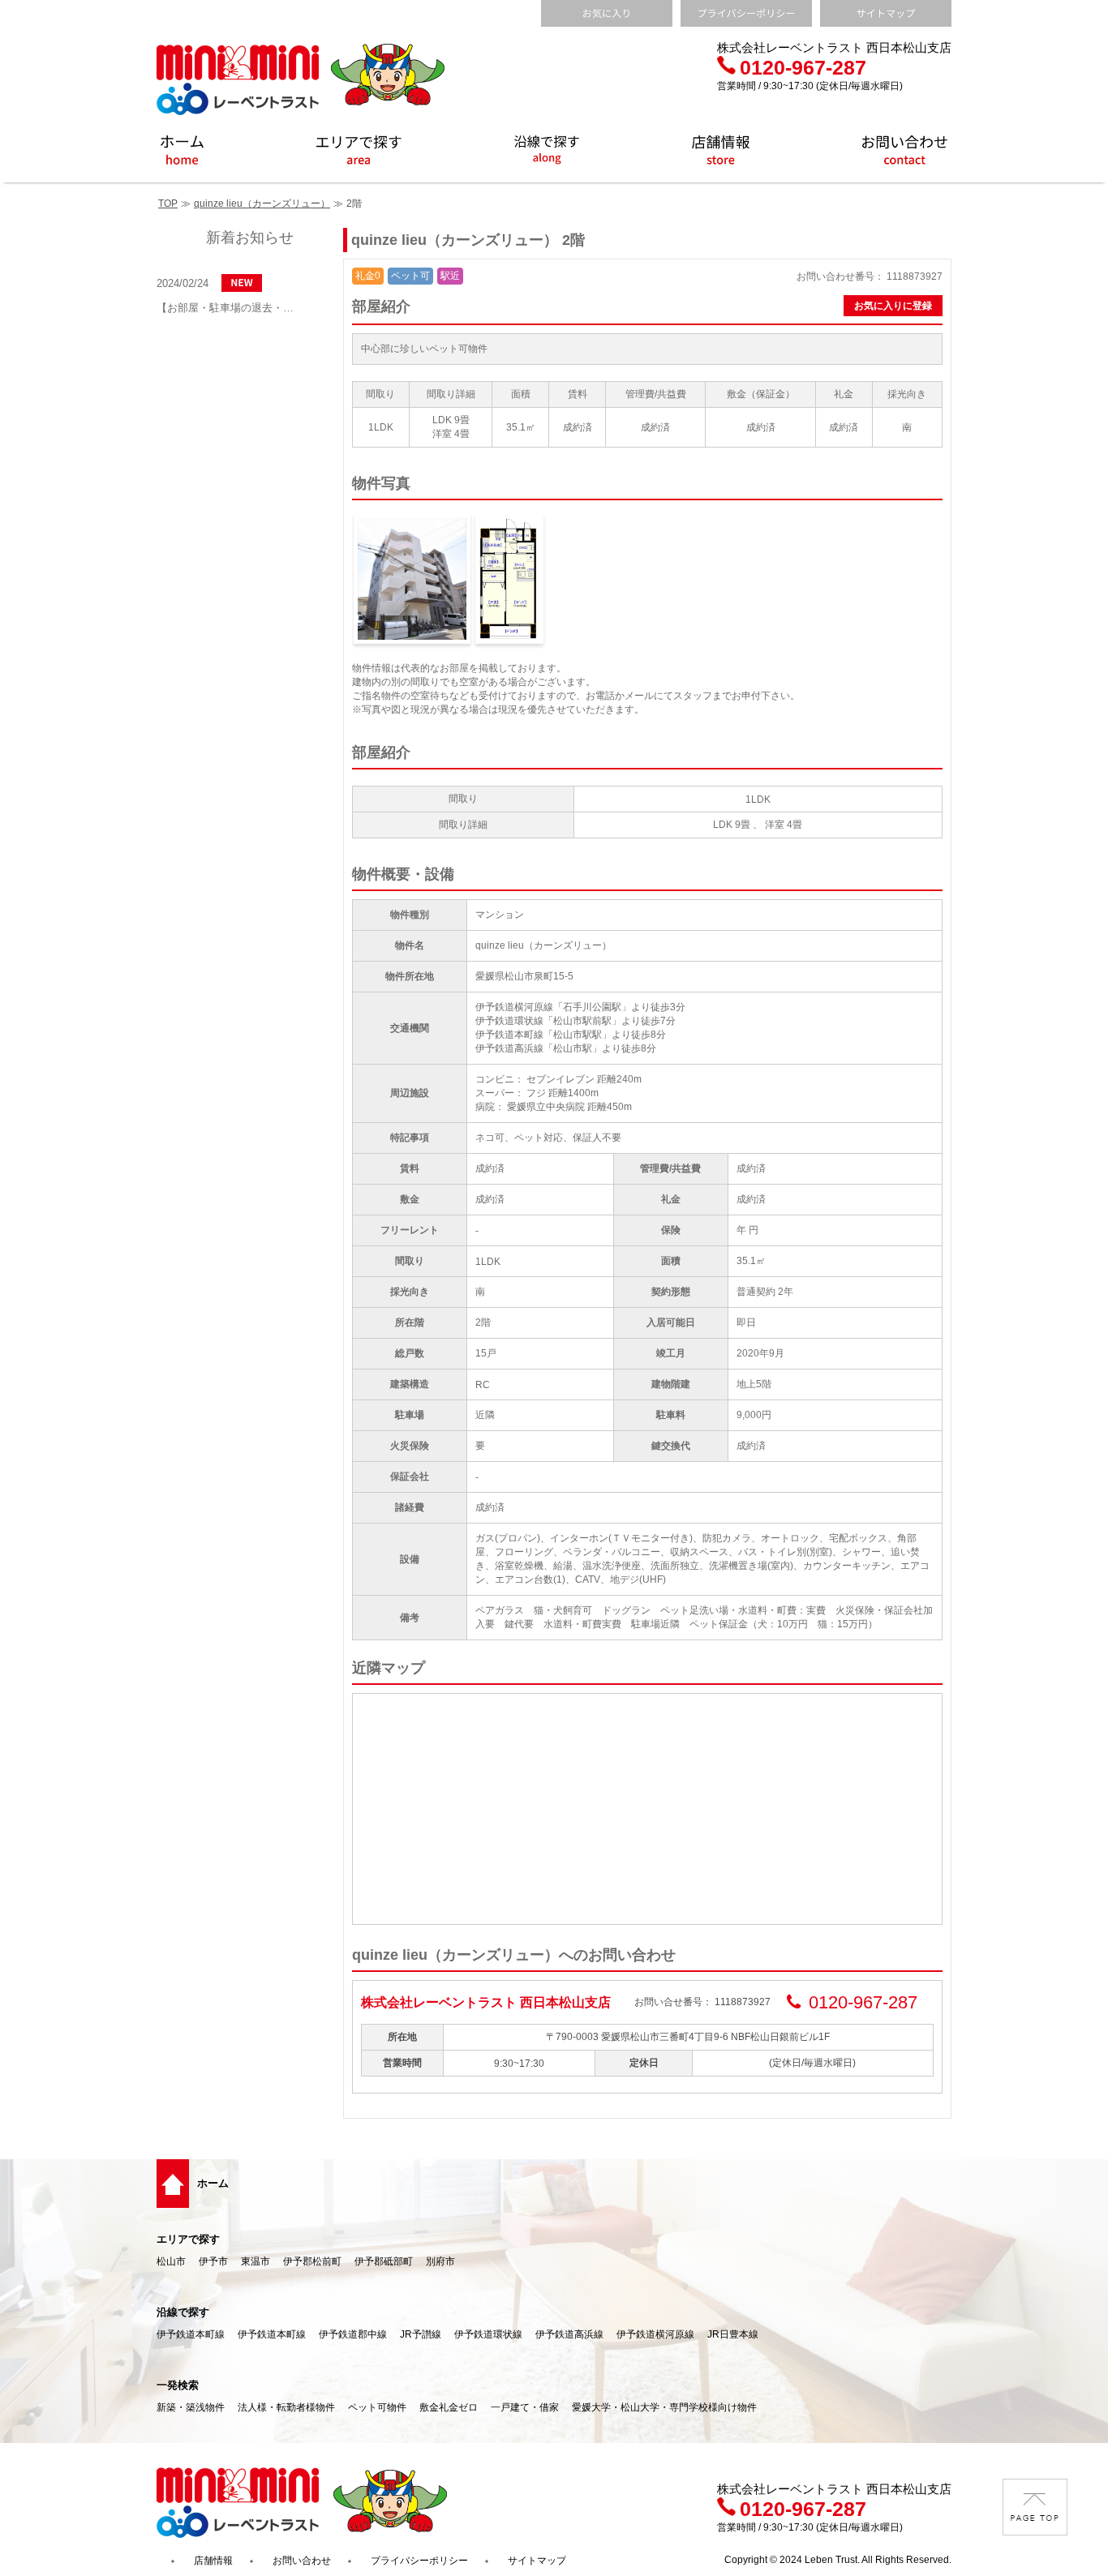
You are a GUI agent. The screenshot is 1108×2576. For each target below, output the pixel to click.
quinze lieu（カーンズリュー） (262, 204)
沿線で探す (183, 2312)
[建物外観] (412, 579)
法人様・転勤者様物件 (286, 2407)
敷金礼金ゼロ (449, 2407)
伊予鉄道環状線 (488, 2334)
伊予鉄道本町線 (191, 2334)
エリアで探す (188, 2239)
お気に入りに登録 (893, 306)
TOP (168, 204)
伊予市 (213, 2261)
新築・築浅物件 (191, 2407)
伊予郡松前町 (312, 2261)
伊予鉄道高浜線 (569, 2334)
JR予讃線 (421, 2334)
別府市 (440, 2261)
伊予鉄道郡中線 (353, 2334)
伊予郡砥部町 (384, 2261)
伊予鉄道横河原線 (655, 2334)
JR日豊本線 (733, 2334)
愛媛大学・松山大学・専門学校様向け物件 (664, 2407)
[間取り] (509, 579)
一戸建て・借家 (525, 2407)
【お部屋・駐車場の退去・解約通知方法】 (230, 308)
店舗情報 (213, 2561)
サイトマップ (537, 2561)
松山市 (171, 2261)
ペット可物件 (377, 2407)
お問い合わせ (302, 2561)
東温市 (256, 2261)
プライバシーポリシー (419, 2561)
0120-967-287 (803, 67)
